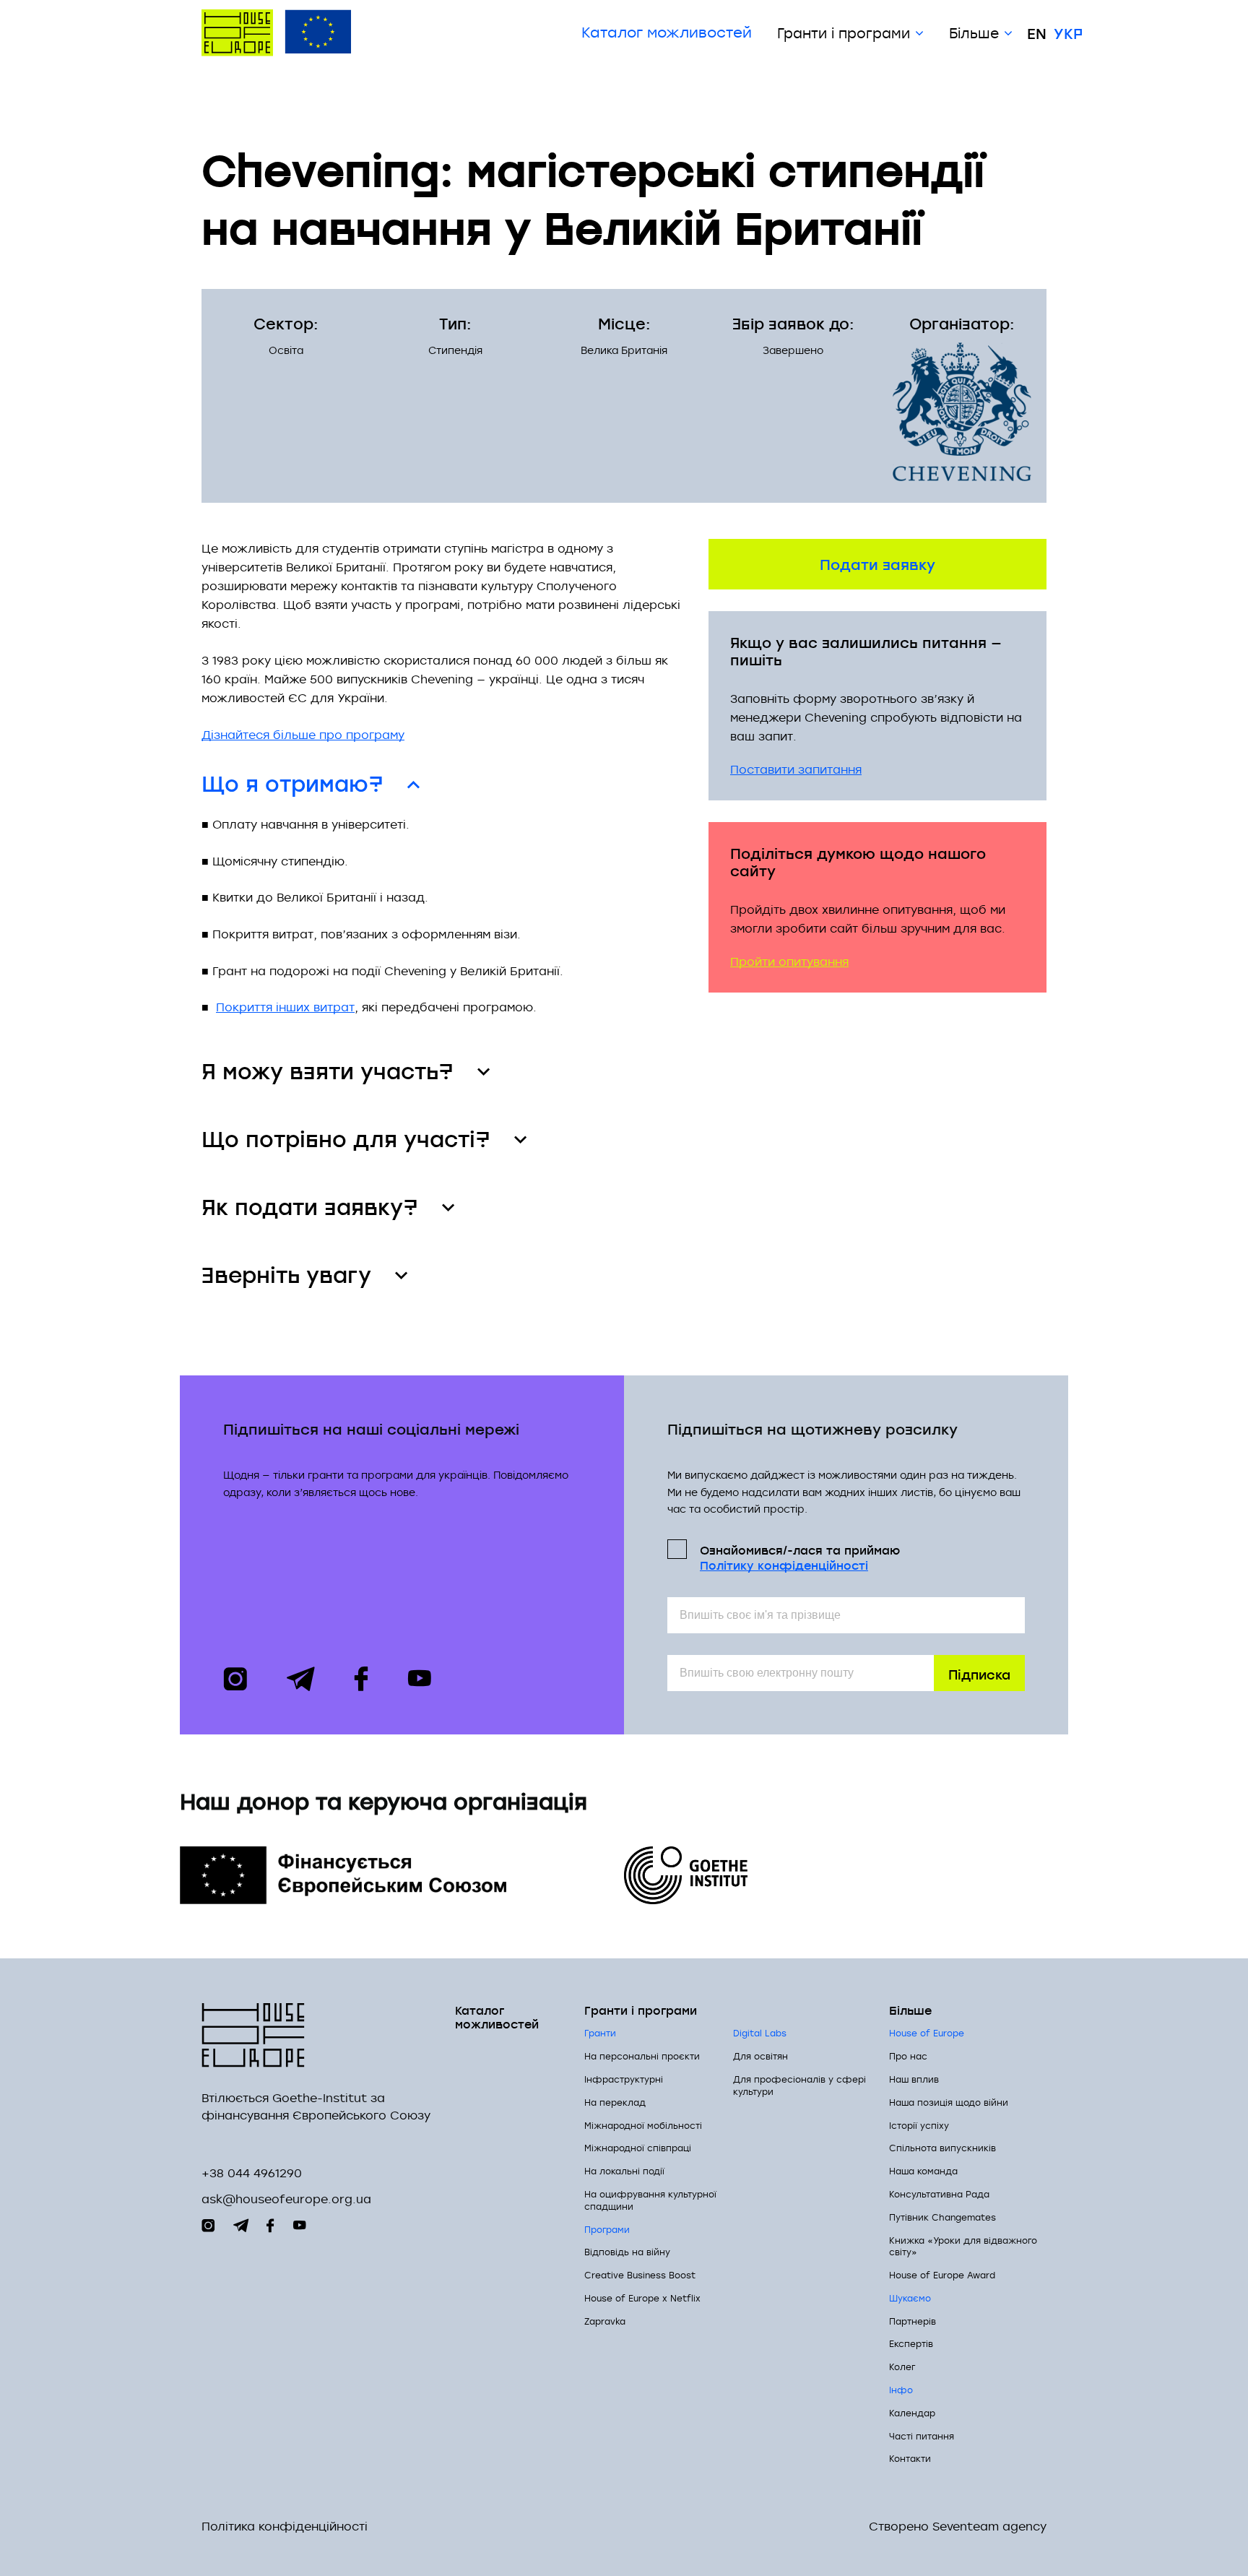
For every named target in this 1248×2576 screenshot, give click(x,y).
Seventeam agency (989, 2527)
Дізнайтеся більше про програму (303, 735)
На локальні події (624, 2171)
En (1037, 33)
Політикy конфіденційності (784, 1565)
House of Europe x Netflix (642, 2298)
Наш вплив (914, 2079)
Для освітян (760, 2056)
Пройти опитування (789, 961)
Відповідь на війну (627, 2252)
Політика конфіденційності (285, 2527)
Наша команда (923, 2171)
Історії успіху (919, 2125)
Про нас (908, 2056)
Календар (912, 2413)
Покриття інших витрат (285, 1007)
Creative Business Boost (640, 2275)
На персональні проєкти (642, 2056)
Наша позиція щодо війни (949, 2102)
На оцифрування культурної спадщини (650, 2200)
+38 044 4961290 (252, 2173)
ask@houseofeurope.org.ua (286, 2199)
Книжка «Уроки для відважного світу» (963, 2246)
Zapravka (605, 2321)
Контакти (910, 2458)
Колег (902, 2367)
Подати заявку (877, 563)
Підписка (979, 1673)
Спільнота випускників (942, 2148)
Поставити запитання (796, 769)
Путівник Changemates (942, 2217)
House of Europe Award (942, 2275)
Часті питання (922, 2436)
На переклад (615, 2102)
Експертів (911, 2343)
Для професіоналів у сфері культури (799, 2085)
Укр (1068, 33)
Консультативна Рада (939, 2194)
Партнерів (913, 2321)
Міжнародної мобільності (643, 2125)
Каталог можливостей (667, 33)
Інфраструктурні (624, 2079)
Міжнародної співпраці (638, 2148)
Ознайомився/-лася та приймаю (800, 1557)
